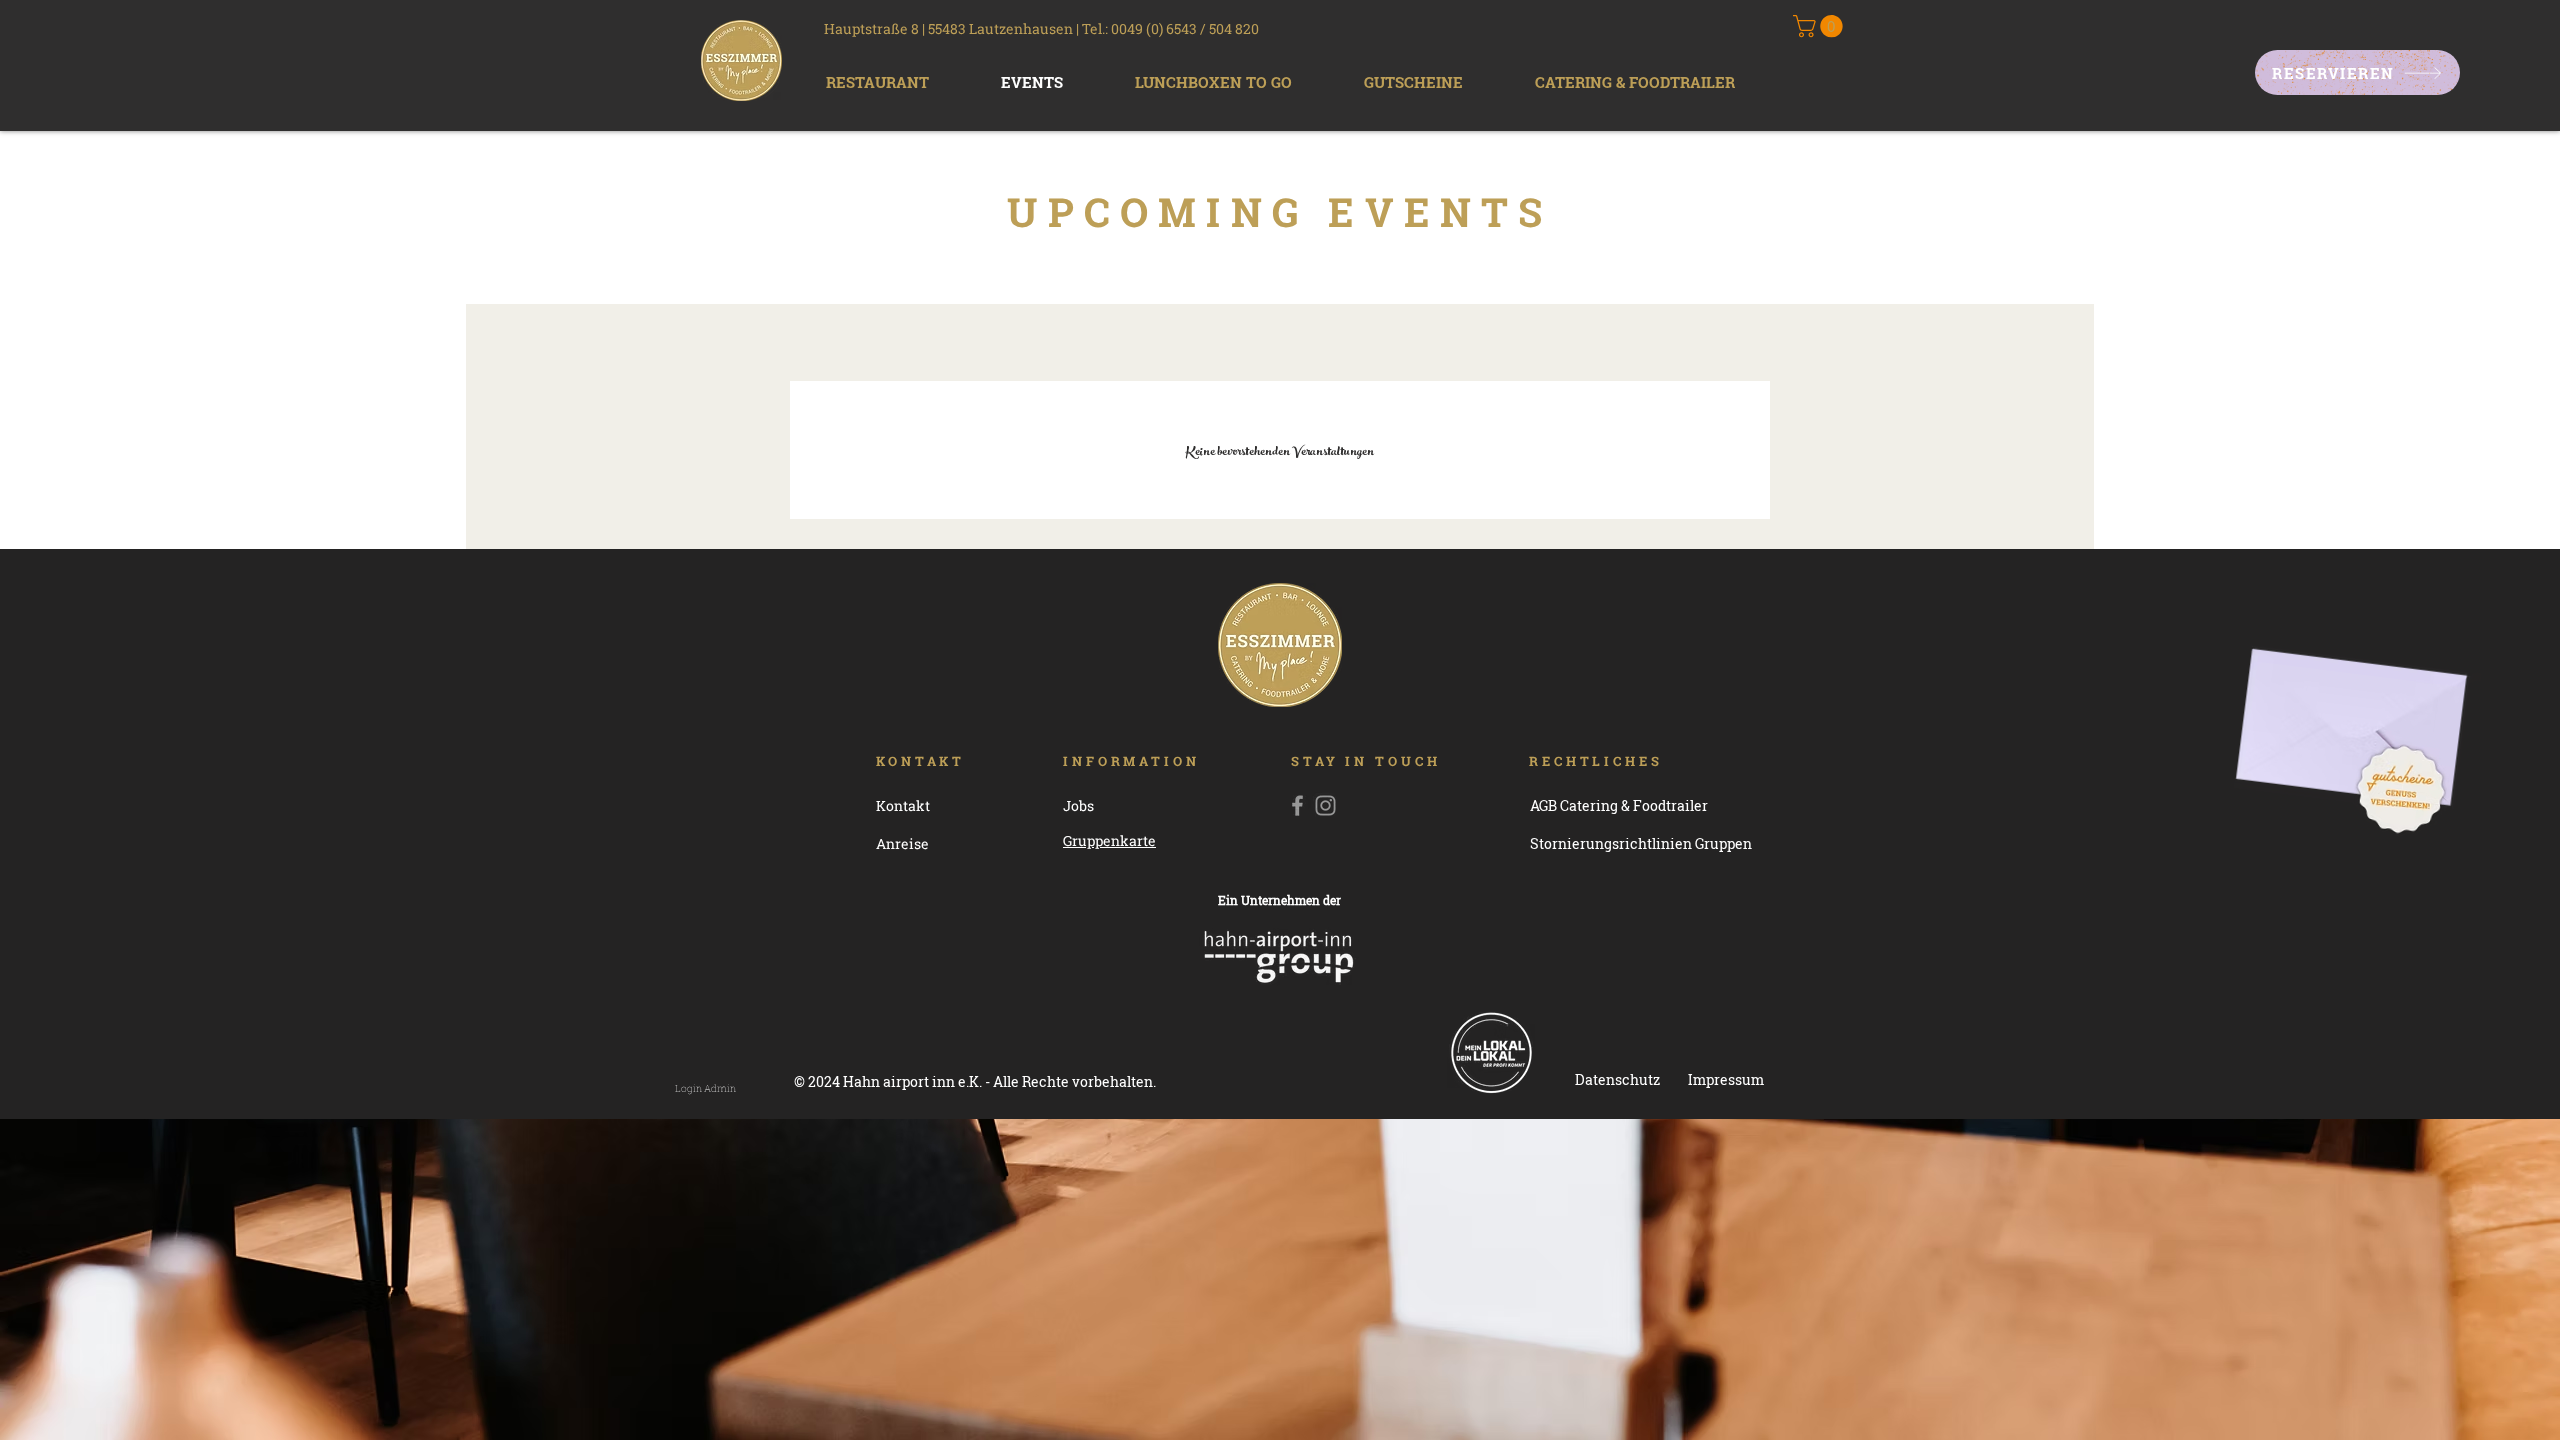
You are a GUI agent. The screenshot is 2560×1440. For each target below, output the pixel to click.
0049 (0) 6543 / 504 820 (1185, 28)
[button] (877, 82)
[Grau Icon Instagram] (1325, 805)
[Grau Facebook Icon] (1297, 805)
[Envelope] (2351, 696)
